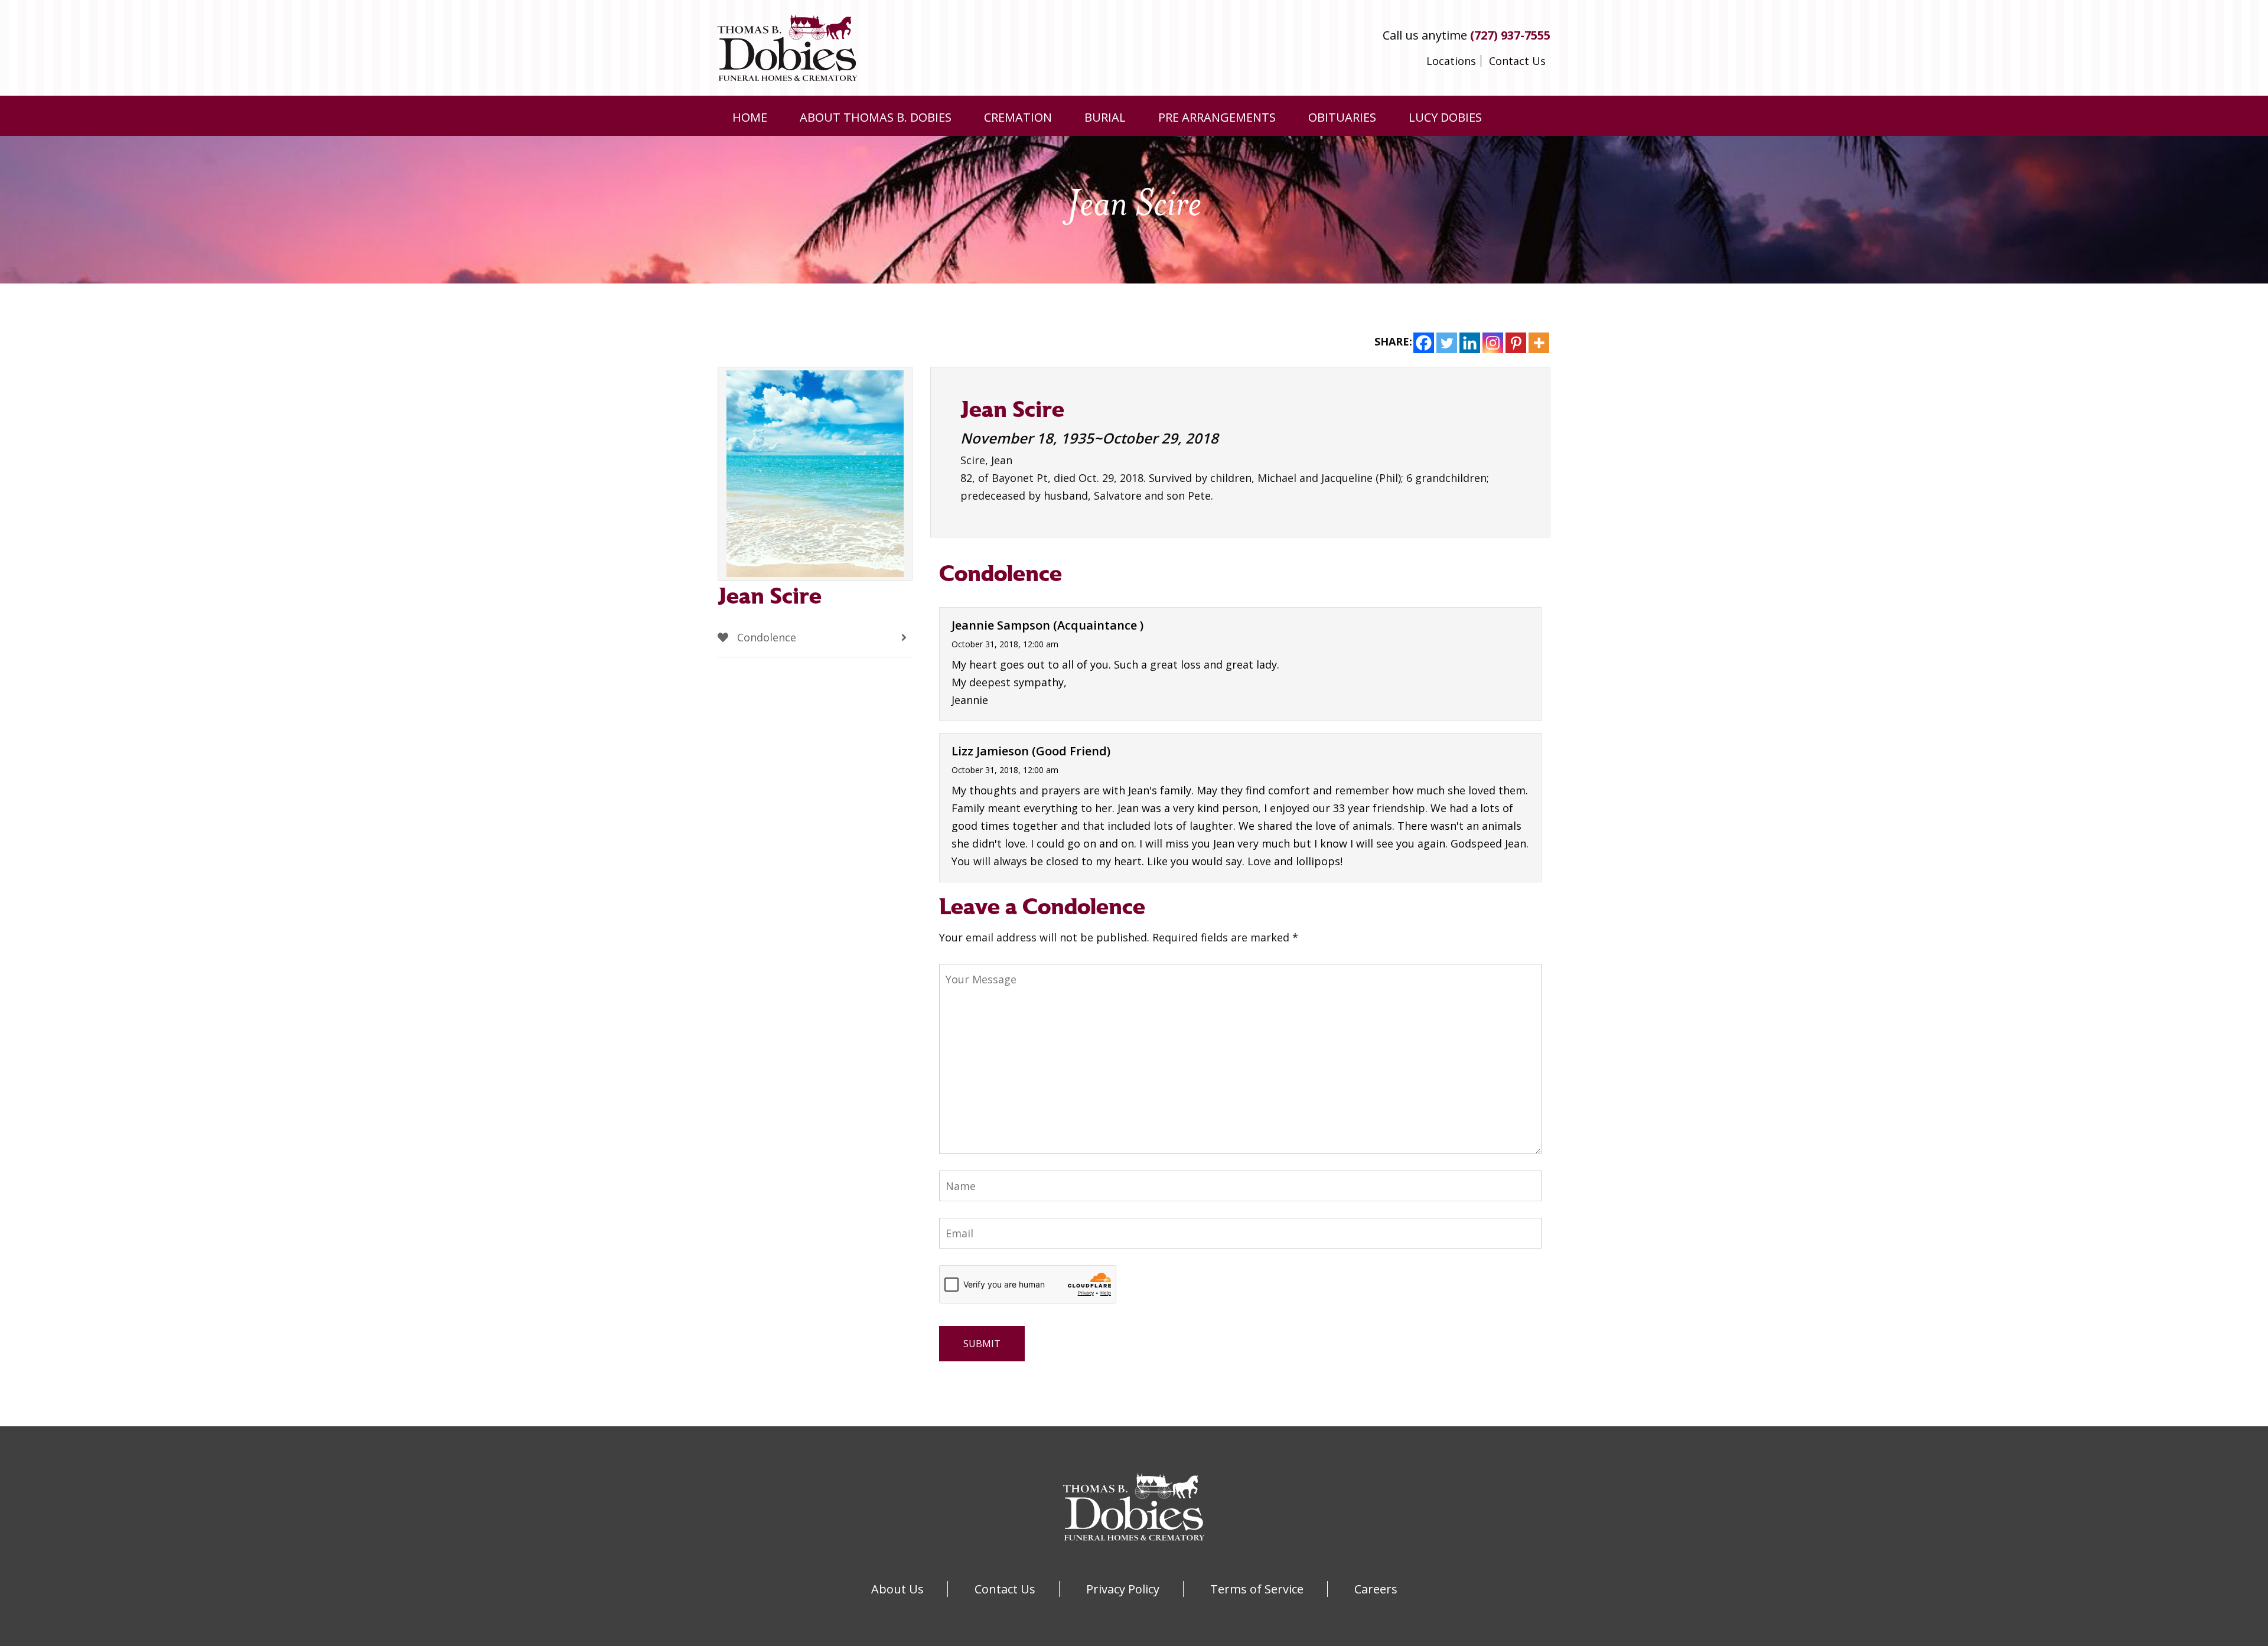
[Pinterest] (1516, 343)
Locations (1451, 61)
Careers (1376, 1589)
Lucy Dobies (1445, 117)
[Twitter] (1447, 343)
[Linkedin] (1470, 343)
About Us (897, 1589)
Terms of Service (1257, 1589)
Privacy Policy (1123, 1589)
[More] (1539, 343)
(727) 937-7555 (1510, 35)
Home (750, 117)
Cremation (1018, 117)
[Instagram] (1493, 343)
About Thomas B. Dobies (876, 117)
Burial (1105, 117)
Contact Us (1517, 61)
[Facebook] (1424, 343)
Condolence (765, 637)
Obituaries (1342, 117)
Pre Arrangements (1217, 117)
